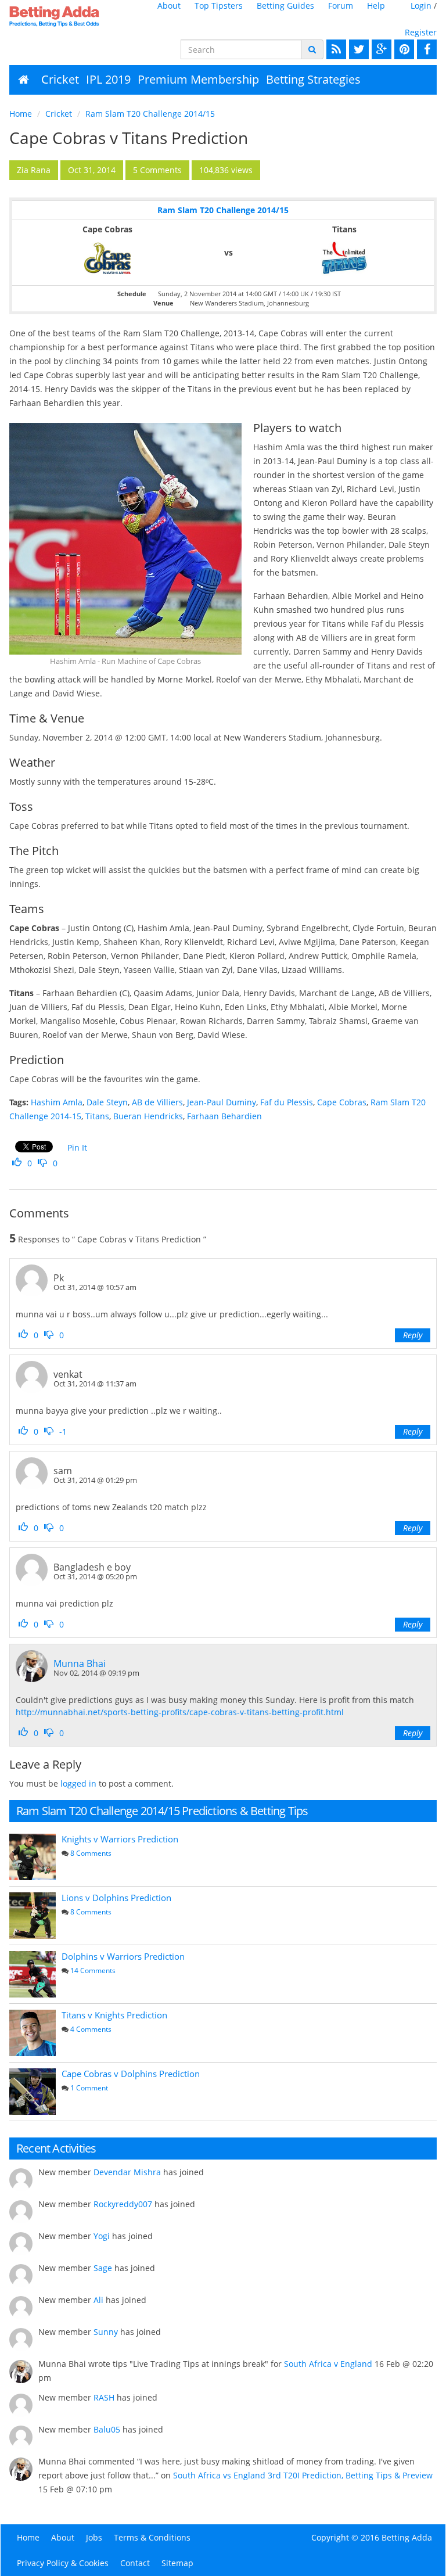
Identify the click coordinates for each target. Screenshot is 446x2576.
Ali (98, 2300)
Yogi (102, 2236)
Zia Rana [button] (34, 170)
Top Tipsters (219, 6)
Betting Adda (407, 2537)
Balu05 (107, 2429)
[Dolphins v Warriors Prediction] (33, 1974)
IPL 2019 (108, 79)
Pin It (77, 1147)
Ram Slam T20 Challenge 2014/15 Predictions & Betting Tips (162, 1811)
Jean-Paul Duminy (222, 1102)
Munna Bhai (80, 1664)
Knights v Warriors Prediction (120, 1839)
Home (21, 114)
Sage (103, 2268)
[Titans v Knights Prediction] (33, 2033)
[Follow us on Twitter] (357, 49)
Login (421, 6)
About (169, 6)
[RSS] (335, 49)
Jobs (94, 2537)
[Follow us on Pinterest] (403, 49)
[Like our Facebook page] (425, 49)
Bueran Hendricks (148, 1116)
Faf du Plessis (287, 1102)
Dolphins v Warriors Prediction (123, 1956)
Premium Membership (198, 79)
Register (421, 32)
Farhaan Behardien (224, 1116)
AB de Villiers (157, 1102)
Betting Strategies (313, 79)
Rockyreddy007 (123, 2204)
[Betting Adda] (56, 16)
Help (376, 6)
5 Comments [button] (157, 170)
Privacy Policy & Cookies (63, 2563)
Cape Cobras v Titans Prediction (129, 138)
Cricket (60, 79)
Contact (135, 2563)
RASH (104, 2397)
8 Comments (91, 1853)
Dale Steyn (107, 1102)
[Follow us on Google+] (380, 49)
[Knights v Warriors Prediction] (33, 1857)
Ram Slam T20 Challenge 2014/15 (150, 114)
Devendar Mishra (127, 2172)
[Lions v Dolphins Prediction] (33, 1916)
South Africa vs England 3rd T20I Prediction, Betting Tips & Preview (303, 2475)
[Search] (312, 49)
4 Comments (91, 2029)
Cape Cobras (342, 1102)
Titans (97, 1116)
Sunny (106, 2332)
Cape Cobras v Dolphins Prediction (131, 2074)
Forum (341, 6)
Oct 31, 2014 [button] (92, 170)
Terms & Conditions (152, 2537)
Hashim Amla (57, 1102)
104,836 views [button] (226, 170)
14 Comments (93, 1970)
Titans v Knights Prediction (114, 2015)
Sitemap (177, 2563)
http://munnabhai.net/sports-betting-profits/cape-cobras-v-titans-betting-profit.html (180, 1712)
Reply (413, 1335)
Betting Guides (285, 6)
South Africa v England (328, 2364)
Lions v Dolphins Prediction (116, 1898)
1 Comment (89, 2088)
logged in (78, 1783)
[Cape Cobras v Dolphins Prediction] (33, 2092)
